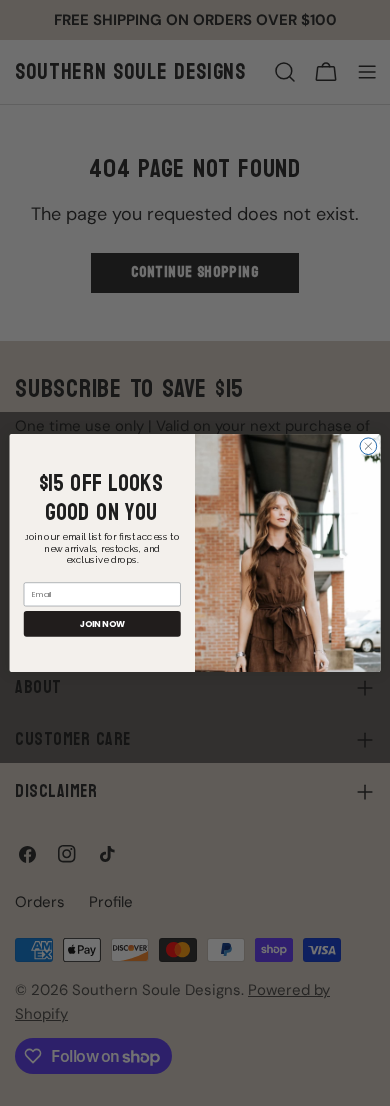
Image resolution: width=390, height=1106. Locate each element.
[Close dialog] (368, 446)
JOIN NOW (102, 624)
